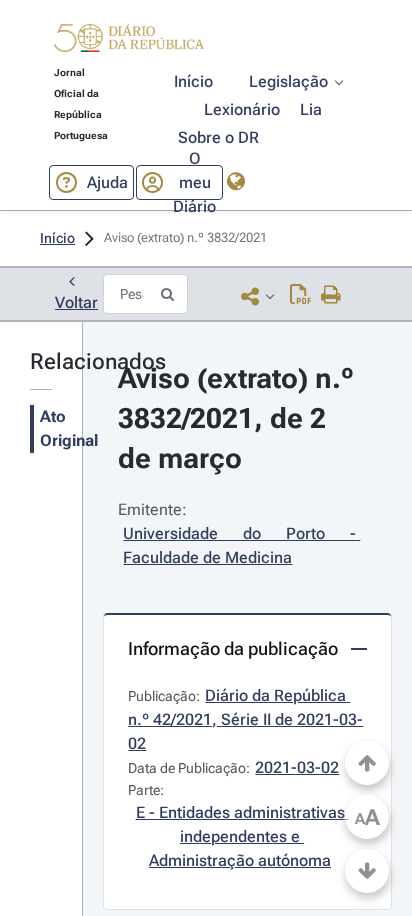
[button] (129, 41)
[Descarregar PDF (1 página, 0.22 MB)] (300, 296)
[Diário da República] (129, 42)
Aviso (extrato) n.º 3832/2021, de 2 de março (239, 418)
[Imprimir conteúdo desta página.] (331, 296)
